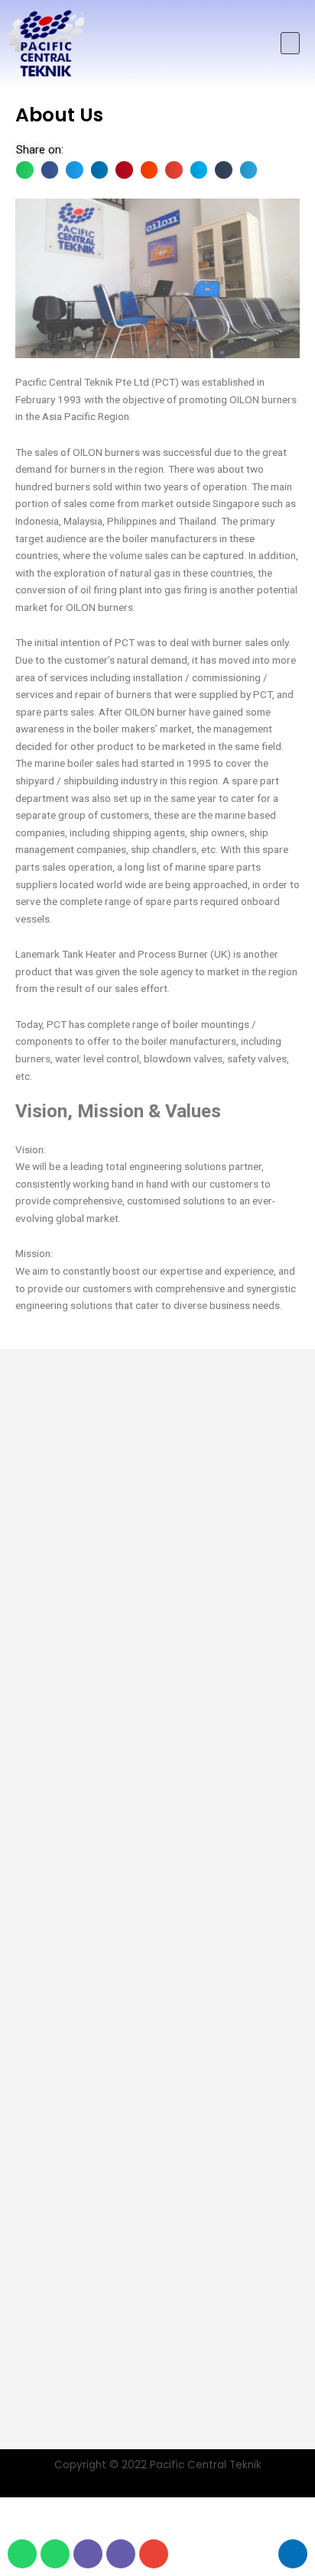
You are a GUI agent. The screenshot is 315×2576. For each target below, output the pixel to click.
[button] (290, 43)
